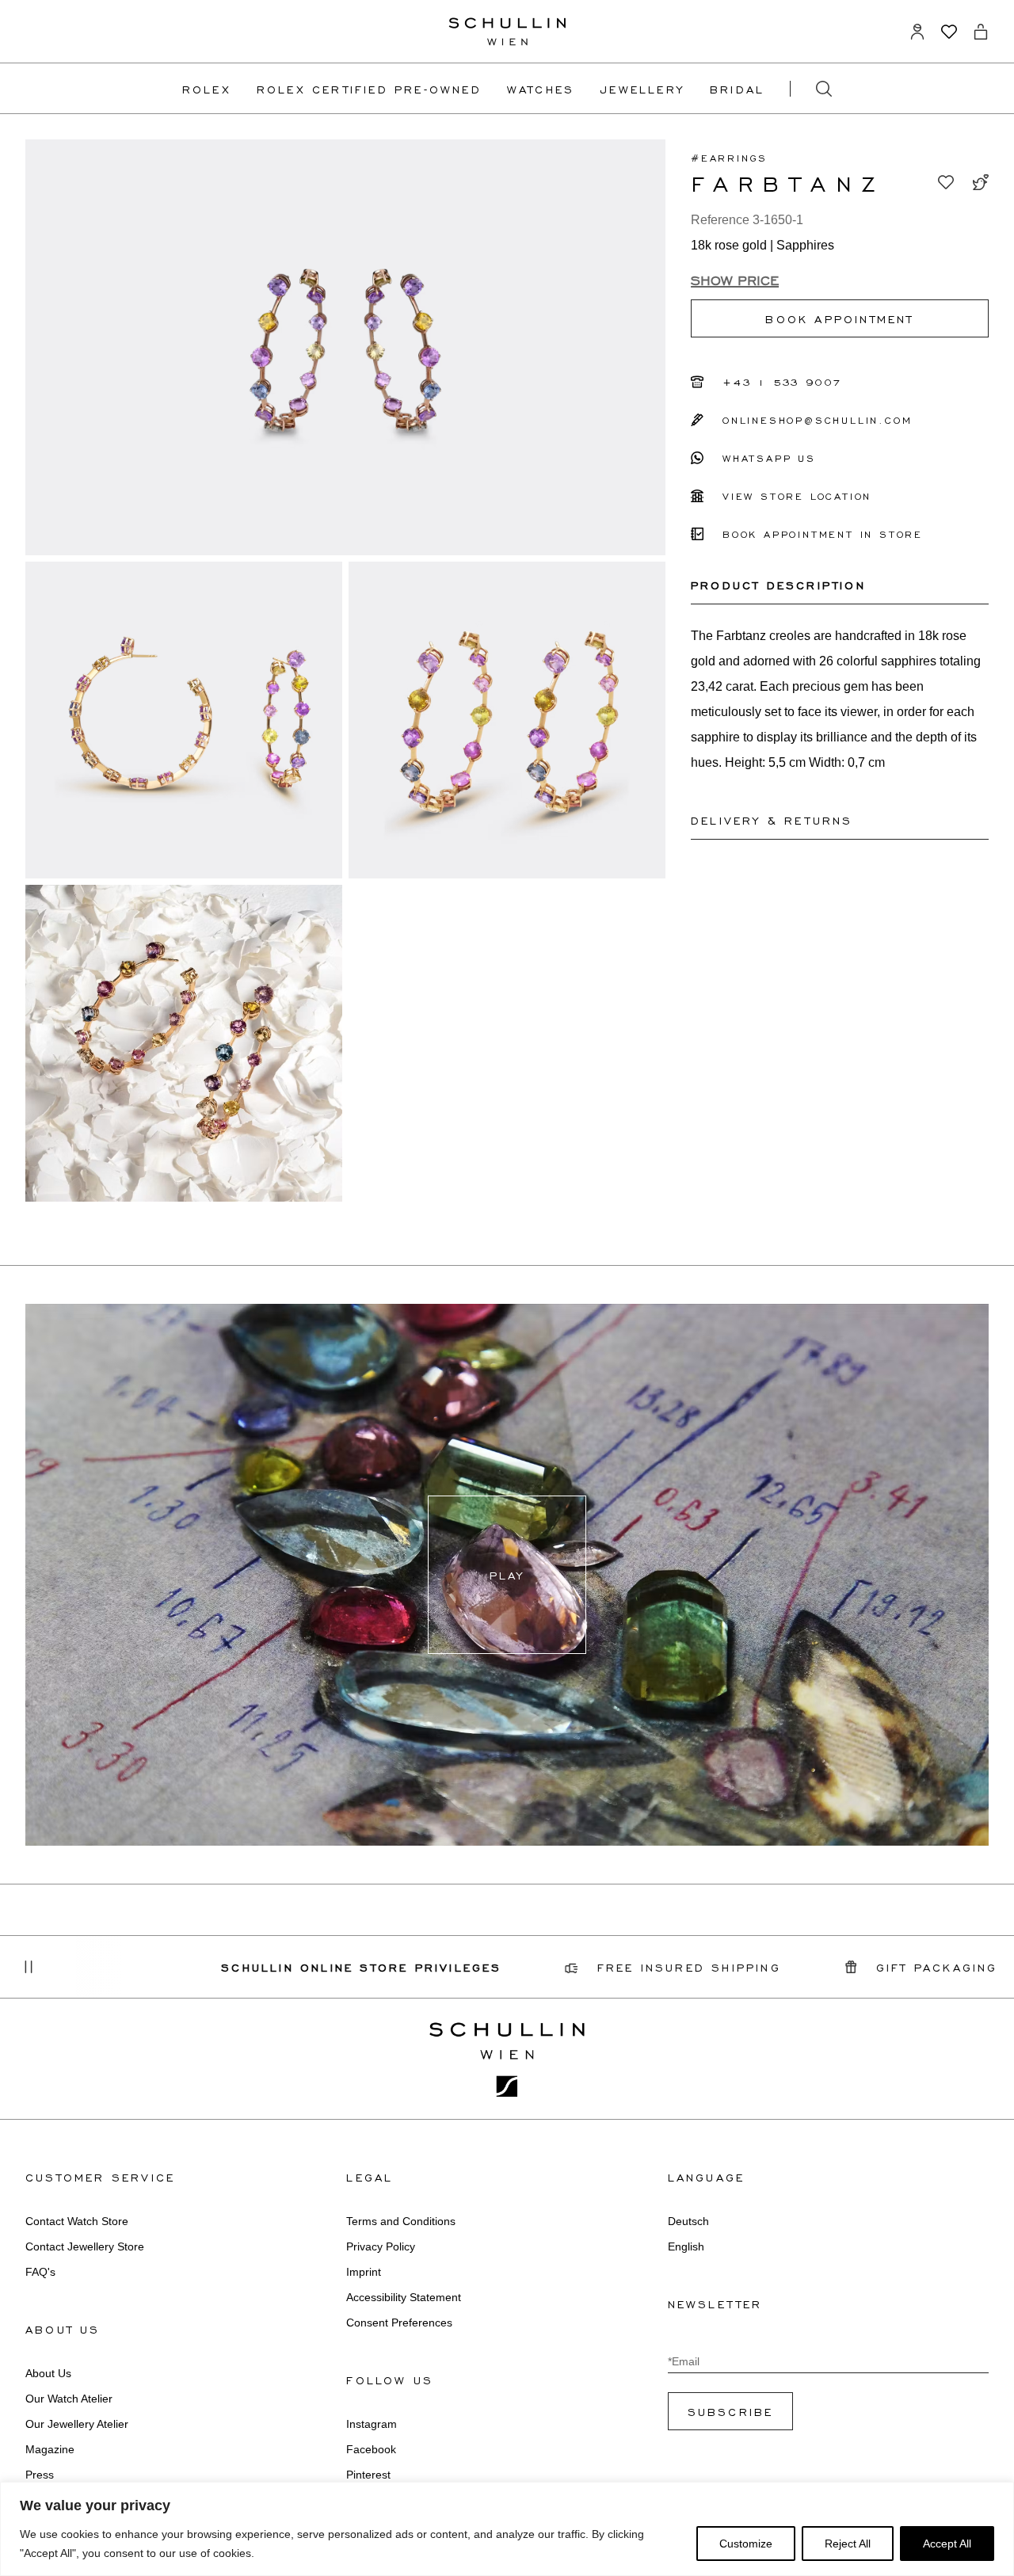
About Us (48, 2373)
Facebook (371, 2449)
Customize (746, 2544)
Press (40, 2475)
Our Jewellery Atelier (77, 2424)
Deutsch (688, 2221)
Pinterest (368, 2475)
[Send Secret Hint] (981, 182)
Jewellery (642, 89)
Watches (541, 89)
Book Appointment (839, 318)
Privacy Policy (381, 2246)
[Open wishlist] (949, 32)
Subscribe (731, 2411)
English (686, 2246)
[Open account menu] (917, 32)
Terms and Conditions (401, 2221)
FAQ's (40, 2272)
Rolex (207, 89)
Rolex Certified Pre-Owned (369, 89)
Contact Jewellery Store (85, 2246)
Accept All (947, 2544)
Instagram (372, 2424)
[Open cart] (981, 32)
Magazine (50, 2449)
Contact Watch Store (77, 2221)
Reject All (848, 2544)
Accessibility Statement (404, 2297)
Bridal (737, 89)
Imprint (364, 2272)
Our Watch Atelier (69, 2399)
